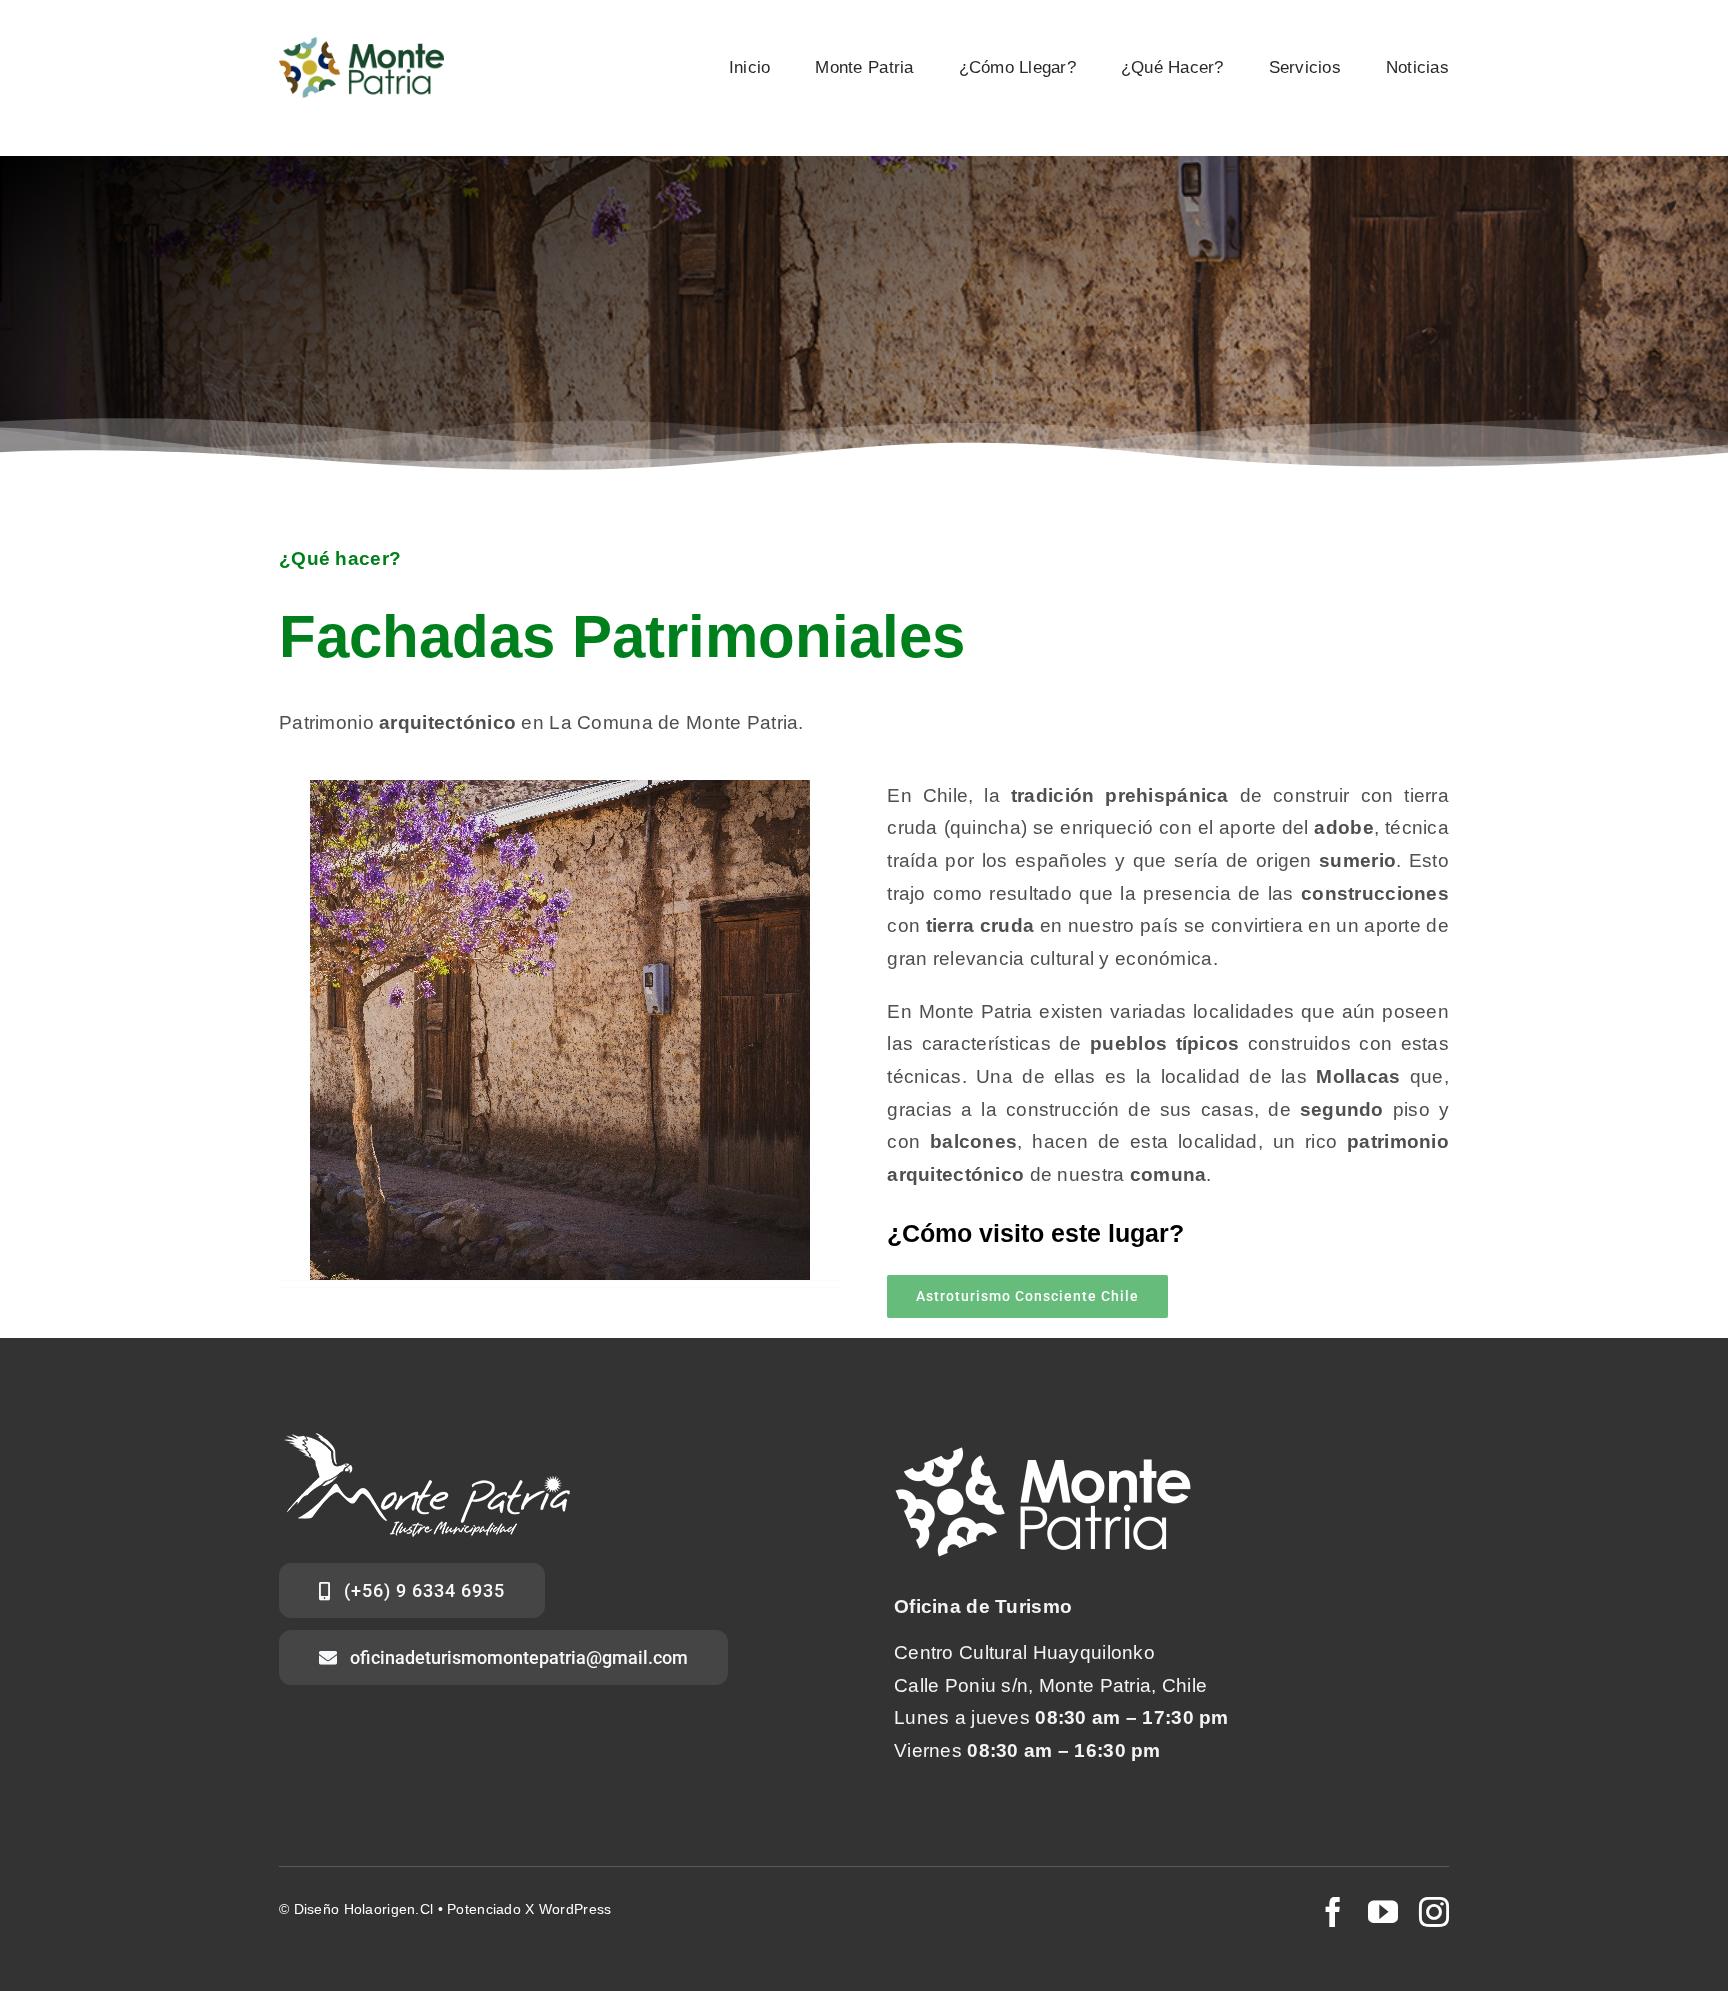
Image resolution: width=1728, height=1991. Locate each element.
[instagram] (1434, 1912)
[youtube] (1383, 1912)
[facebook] (1333, 1912)
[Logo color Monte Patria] (361, 46)
